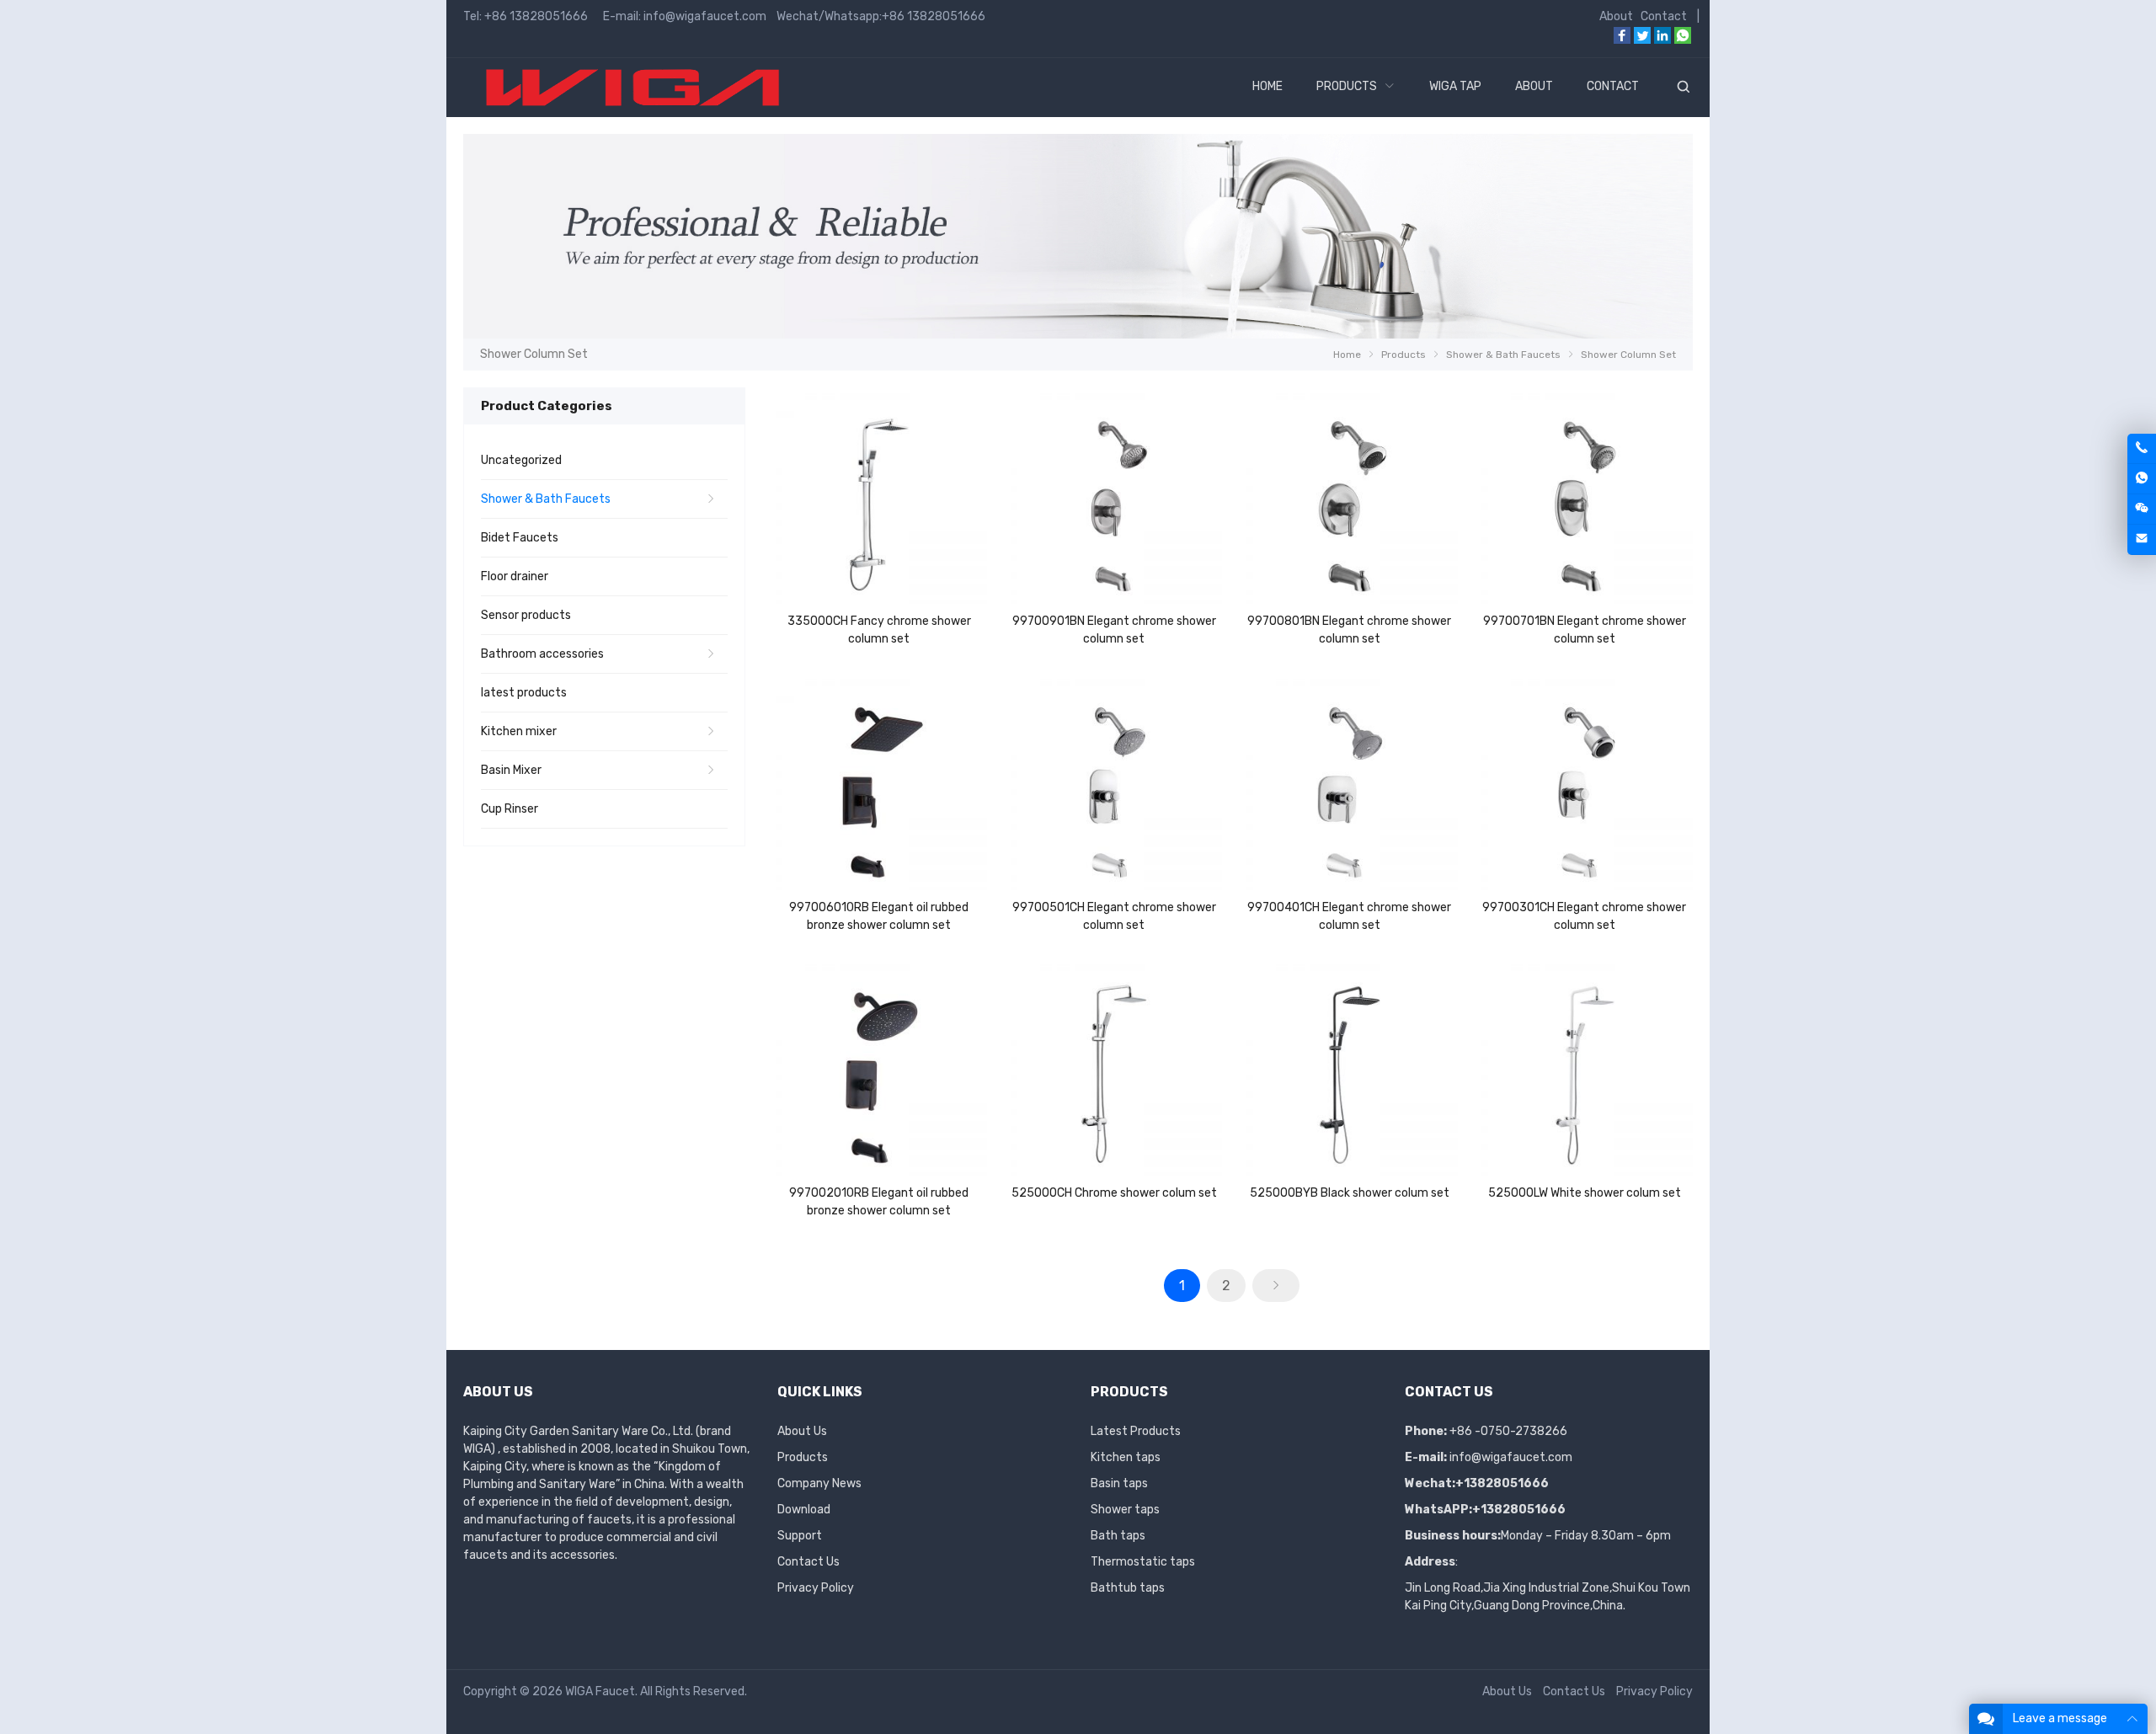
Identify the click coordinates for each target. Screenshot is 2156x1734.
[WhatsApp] (1683, 40)
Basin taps (1119, 1483)
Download (804, 1510)
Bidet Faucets (520, 538)
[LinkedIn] (1662, 40)
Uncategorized (521, 460)
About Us (802, 1431)
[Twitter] (1642, 40)
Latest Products (1136, 1431)
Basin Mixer (511, 770)
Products (803, 1457)
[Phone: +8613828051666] (2142, 448)
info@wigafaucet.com (1511, 1457)
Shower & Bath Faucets (546, 499)
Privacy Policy (816, 1588)
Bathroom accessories (542, 654)
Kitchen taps (1126, 1457)
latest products (524, 693)
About (1616, 16)
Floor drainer (515, 576)
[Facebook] (1622, 40)
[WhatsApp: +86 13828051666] (2142, 479)
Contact (1664, 16)
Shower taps (1125, 1510)
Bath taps (1118, 1536)
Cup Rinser (510, 809)
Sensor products (526, 615)
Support (800, 1536)
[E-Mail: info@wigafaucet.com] (2142, 539)
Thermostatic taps (1143, 1562)
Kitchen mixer (519, 731)
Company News (819, 1483)
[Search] (1683, 88)
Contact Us (808, 1562)
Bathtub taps (1128, 1588)
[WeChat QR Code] (2142, 509)
